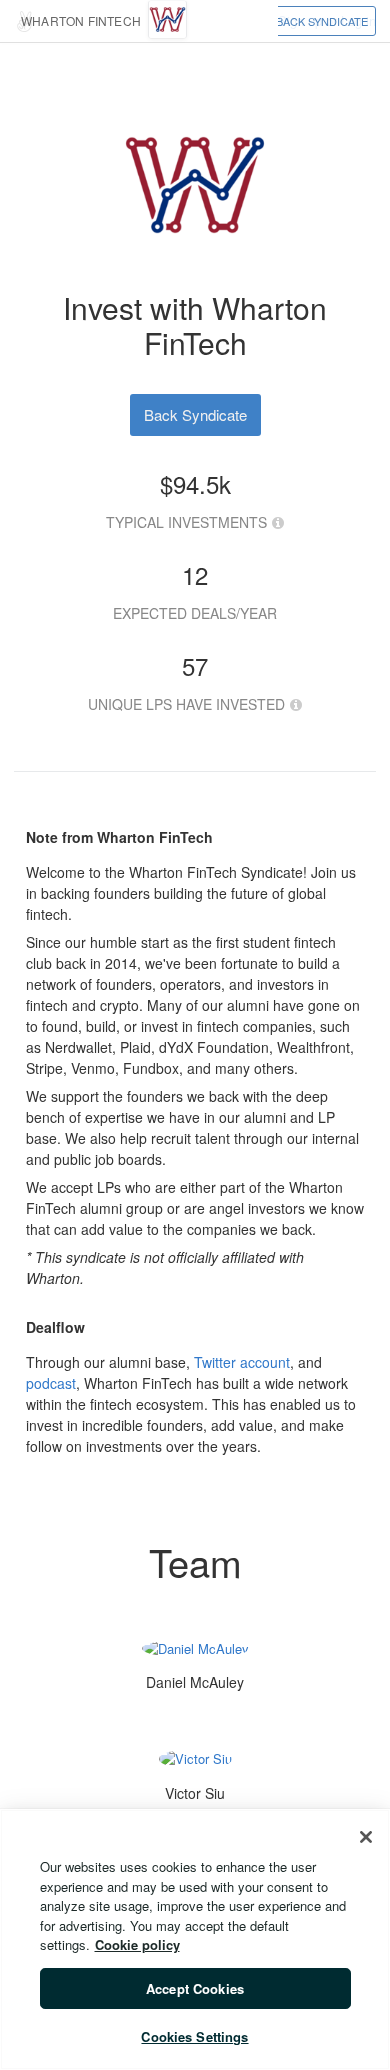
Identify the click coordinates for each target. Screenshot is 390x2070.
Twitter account (242, 1362)
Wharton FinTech (81, 20)
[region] (195, 1939)
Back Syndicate (322, 21)
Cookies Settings (194, 2036)
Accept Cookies (195, 1988)
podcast (51, 1383)
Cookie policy (137, 1944)
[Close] (366, 1837)
